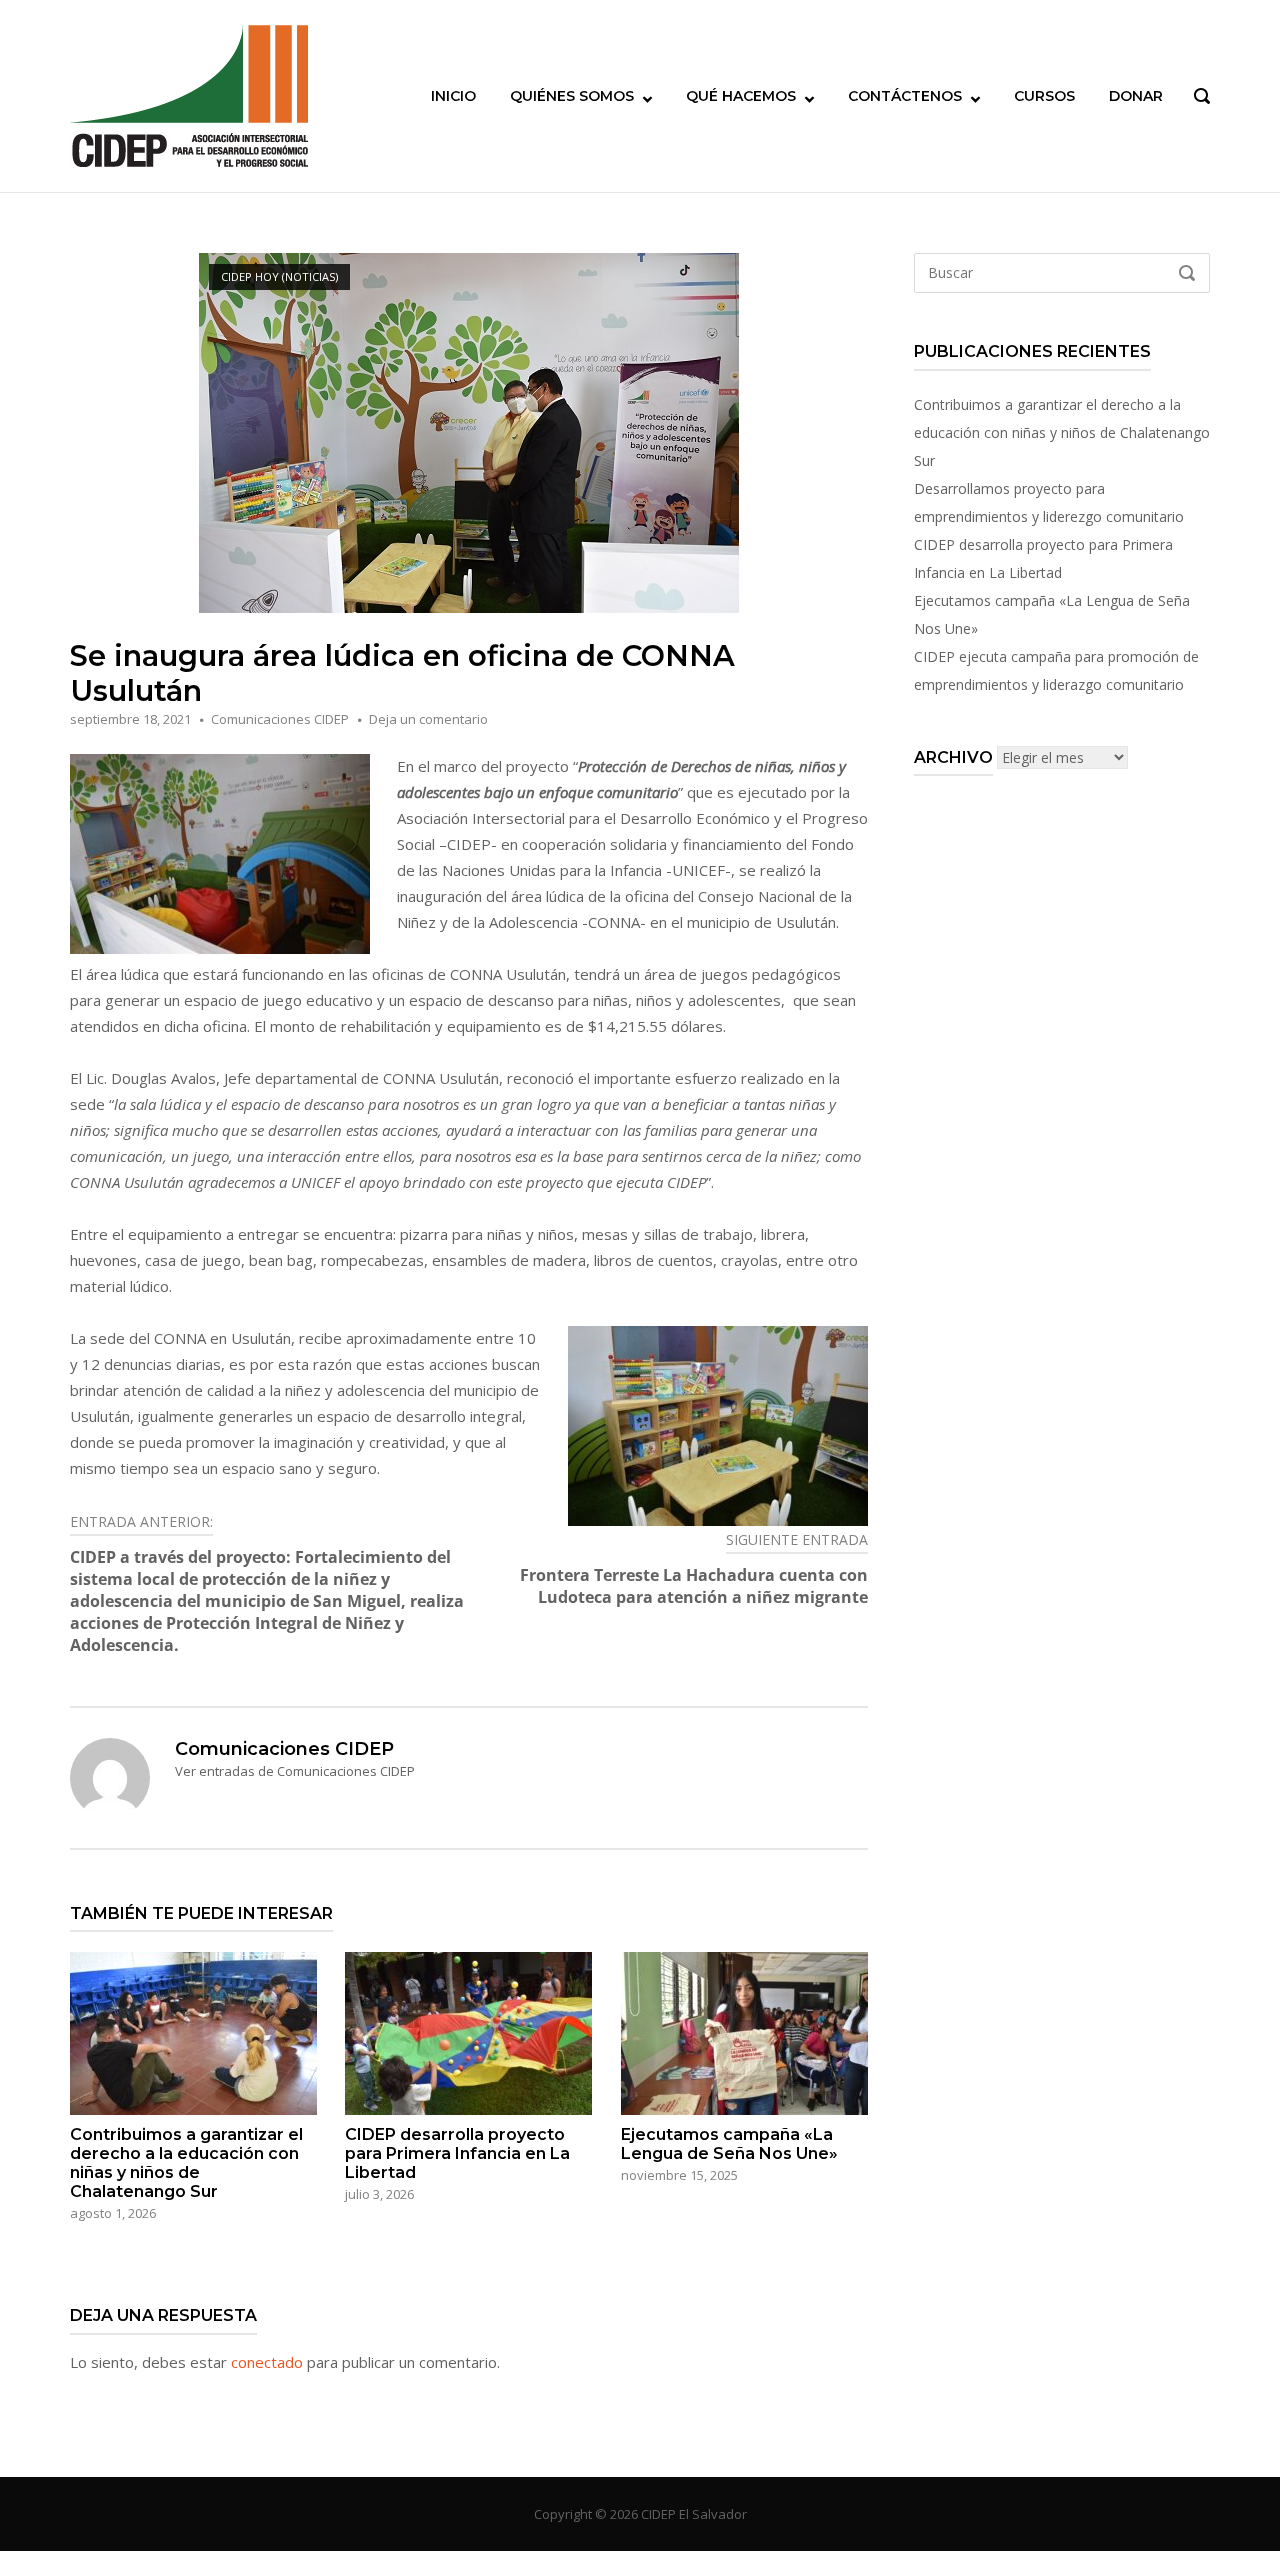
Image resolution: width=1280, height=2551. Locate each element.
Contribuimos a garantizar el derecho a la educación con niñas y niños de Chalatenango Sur (1062, 432)
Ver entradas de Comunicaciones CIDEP (295, 1771)
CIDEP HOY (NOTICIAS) (279, 276)
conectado (267, 2362)
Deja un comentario (428, 719)
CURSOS (1044, 96)
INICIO (453, 96)
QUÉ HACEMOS (741, 96)
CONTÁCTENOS (905, 96)
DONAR (1136, 96)
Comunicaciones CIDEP (280, 719)
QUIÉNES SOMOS (572, 96)
